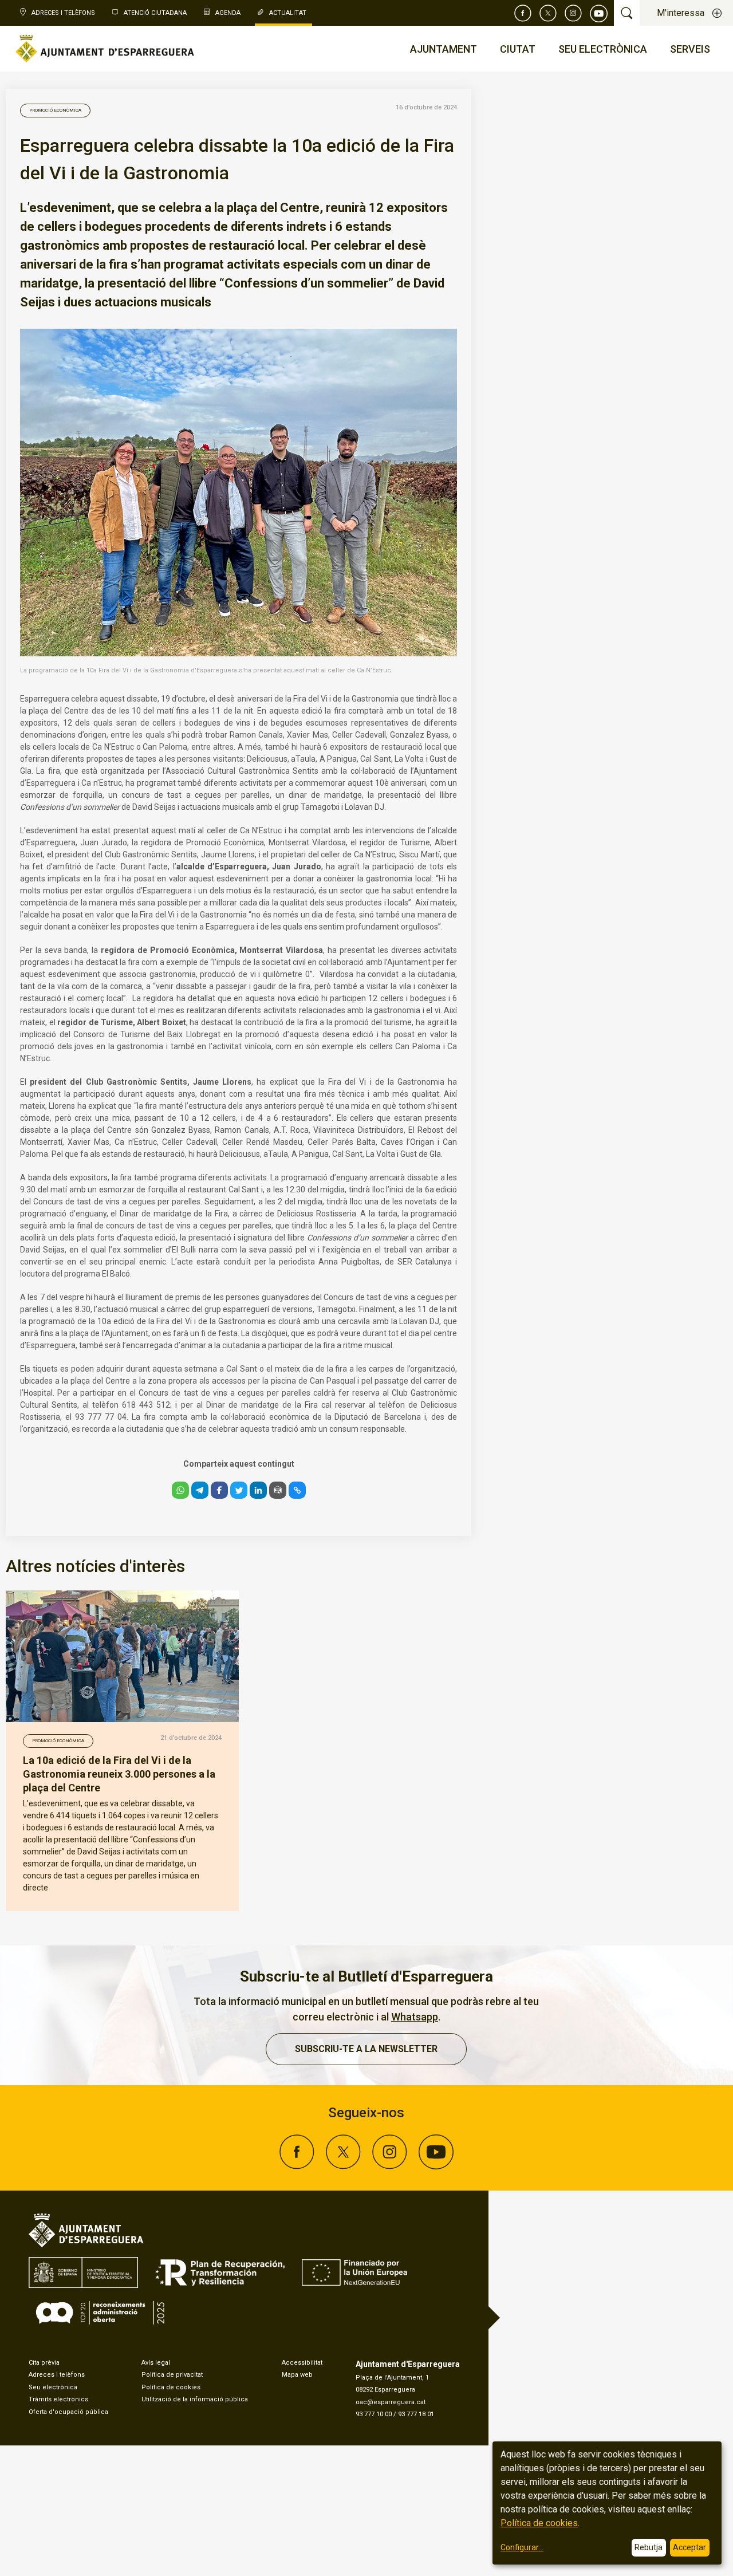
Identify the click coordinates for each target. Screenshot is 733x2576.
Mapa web (297, 2375)
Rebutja (649, 2547)
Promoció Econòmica (55, 110)
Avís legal (156, 2363)
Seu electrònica (53, 2387)
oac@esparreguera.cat (391, 2402)
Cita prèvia (44, 2363)
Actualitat (288, 13)
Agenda (228, 13)
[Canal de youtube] (599, 13)
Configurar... (522, 2547)
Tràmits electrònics (58, 2399)
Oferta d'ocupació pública (68, 2412)
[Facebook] (523, 13)
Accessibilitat (302, 2363)
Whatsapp (415, 2017)
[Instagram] (573, 13)
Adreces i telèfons (57, 2375)
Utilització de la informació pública (195, 2399)
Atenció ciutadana (155, 13)
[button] (180, 1490)
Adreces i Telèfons (63, 13)
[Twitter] (548, 13)
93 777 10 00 (374, 2414)
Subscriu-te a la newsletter (366, 2049)
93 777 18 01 (416, 2414)
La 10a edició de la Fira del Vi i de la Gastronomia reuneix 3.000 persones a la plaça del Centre (119, 1774)
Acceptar (689, 2547)
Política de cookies (171, 2387)
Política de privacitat (172, 2375)
